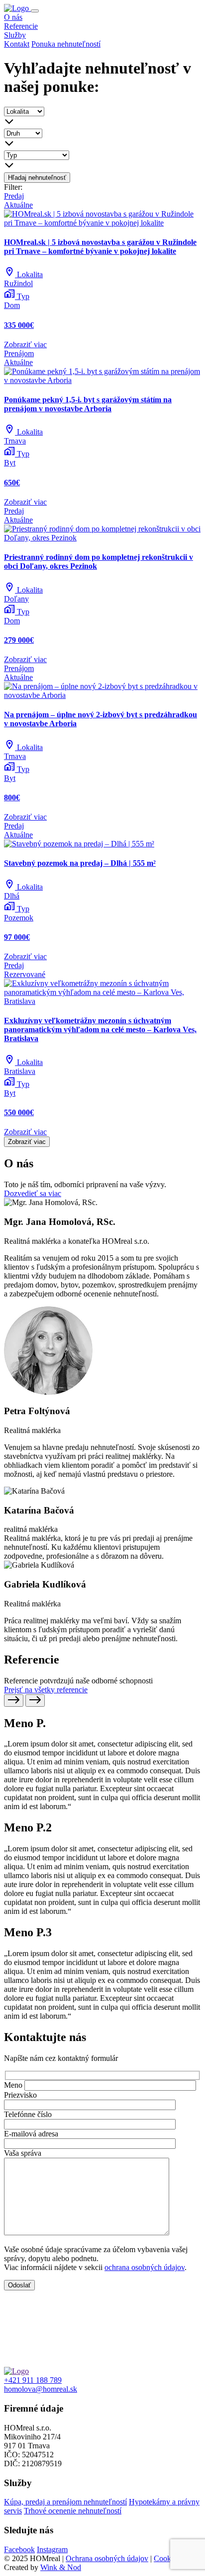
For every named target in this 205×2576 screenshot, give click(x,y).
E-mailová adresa (31, 2134)
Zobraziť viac (27, 1142)
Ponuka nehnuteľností (66, 44)
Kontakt (17, 44)
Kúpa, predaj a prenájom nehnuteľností (65, 2502)
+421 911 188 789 (33, 2380)
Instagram (52, 2549)
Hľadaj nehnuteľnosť (37, 178)
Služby (15, 35)
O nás (13, 17)
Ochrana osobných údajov (107, 2558)
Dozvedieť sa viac (33, 1193)
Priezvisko (20, 2095)
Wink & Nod (61, 2567)
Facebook (19, 2549)
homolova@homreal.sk (41, 2389)
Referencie (21, 26)
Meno (13, 2085)
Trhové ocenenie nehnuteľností (73, 2511)
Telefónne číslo (28, 2114)
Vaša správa (23, 2153)
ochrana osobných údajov (145, 2267)
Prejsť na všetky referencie (46, 1690)
